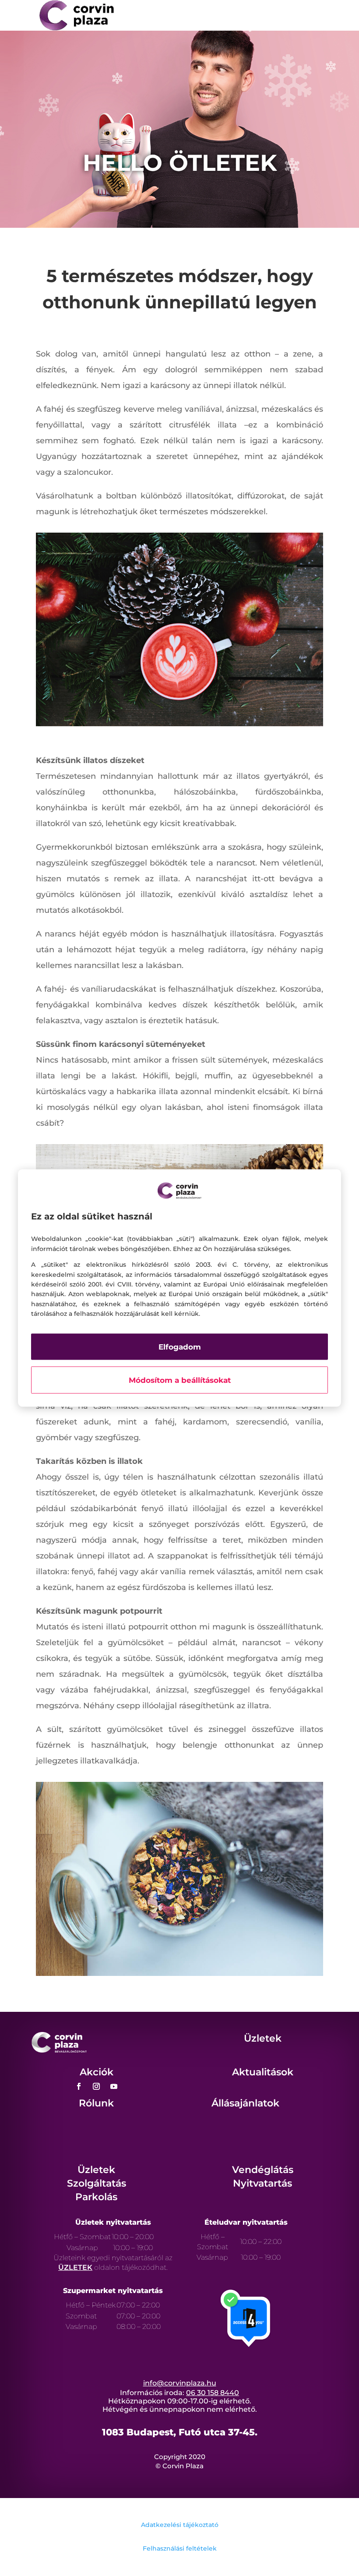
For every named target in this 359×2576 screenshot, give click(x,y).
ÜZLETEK (75, 2267)
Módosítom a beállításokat (180, 1380)
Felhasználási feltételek (180, 2548)
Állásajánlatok (245, 2103)
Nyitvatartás (262, 2183)
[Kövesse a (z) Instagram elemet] (96, 2086)
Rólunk (96, 2103)
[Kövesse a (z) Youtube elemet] (114, 2086)
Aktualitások (263, 2072)
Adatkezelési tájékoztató (180, 2525)
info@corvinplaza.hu (180, 2383)
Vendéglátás (263, 2170)
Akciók (97, 2072)
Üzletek (263, 2038)
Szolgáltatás (97, 2183)
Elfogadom (180, 1347)
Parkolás (96, 2197)
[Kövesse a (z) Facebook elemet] (79, 2086)
